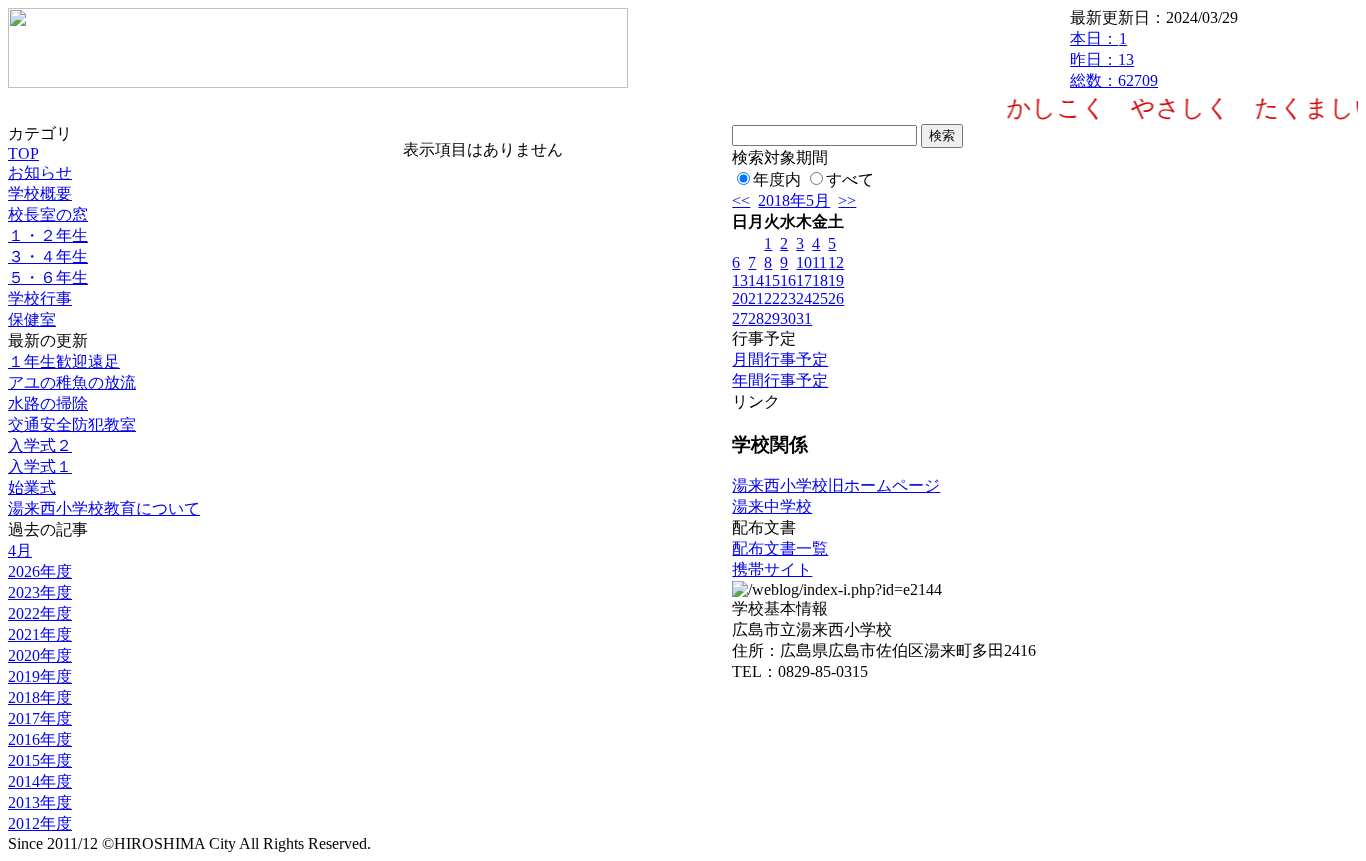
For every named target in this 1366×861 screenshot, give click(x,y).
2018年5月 (794, 200)
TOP (23, 153)
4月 (20, 550)
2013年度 (40, 802)
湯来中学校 (772, 506)
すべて (850, 179)
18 (820, 280)
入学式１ (40, 466)
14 (756, 280)
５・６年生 (48, 277)
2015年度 (40, 760)
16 (788, 280)
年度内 (777, 179)
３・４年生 (48, 256)
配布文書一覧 (780, 548)
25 (820, 298)
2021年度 (40, 634)
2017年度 (40, 718)
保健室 (32, 319)
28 (756, 318)
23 (788, 298)
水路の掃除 (48, 403)
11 (819, 262)
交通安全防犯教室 (72, 424)
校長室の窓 (48, 214)
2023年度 (40, 592)
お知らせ (40, 172)
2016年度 (40, 739)
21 (756, 298)
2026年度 (40, 571)
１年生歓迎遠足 (64, 361)
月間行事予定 (780, 359)
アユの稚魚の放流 (72, 382)
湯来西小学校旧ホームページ (836, 485)
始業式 (32, 487)
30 (788, 318)
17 (804, 280)
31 (804, 318)
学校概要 (40, 193)
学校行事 (40, 298)
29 (772, 318)
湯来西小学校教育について (104, 508)
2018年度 (40, 697)
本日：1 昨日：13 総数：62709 (1114, 59)
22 (772, 298)
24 (804, 298)
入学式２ (40, 445)
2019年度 (40, 676)
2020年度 (40, 655)
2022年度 (40, 613)
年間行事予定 (780, 380)
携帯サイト (772, 569)
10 (804, 262)
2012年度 (40, 823)
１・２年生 (48, 235)
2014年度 (40, 781)
